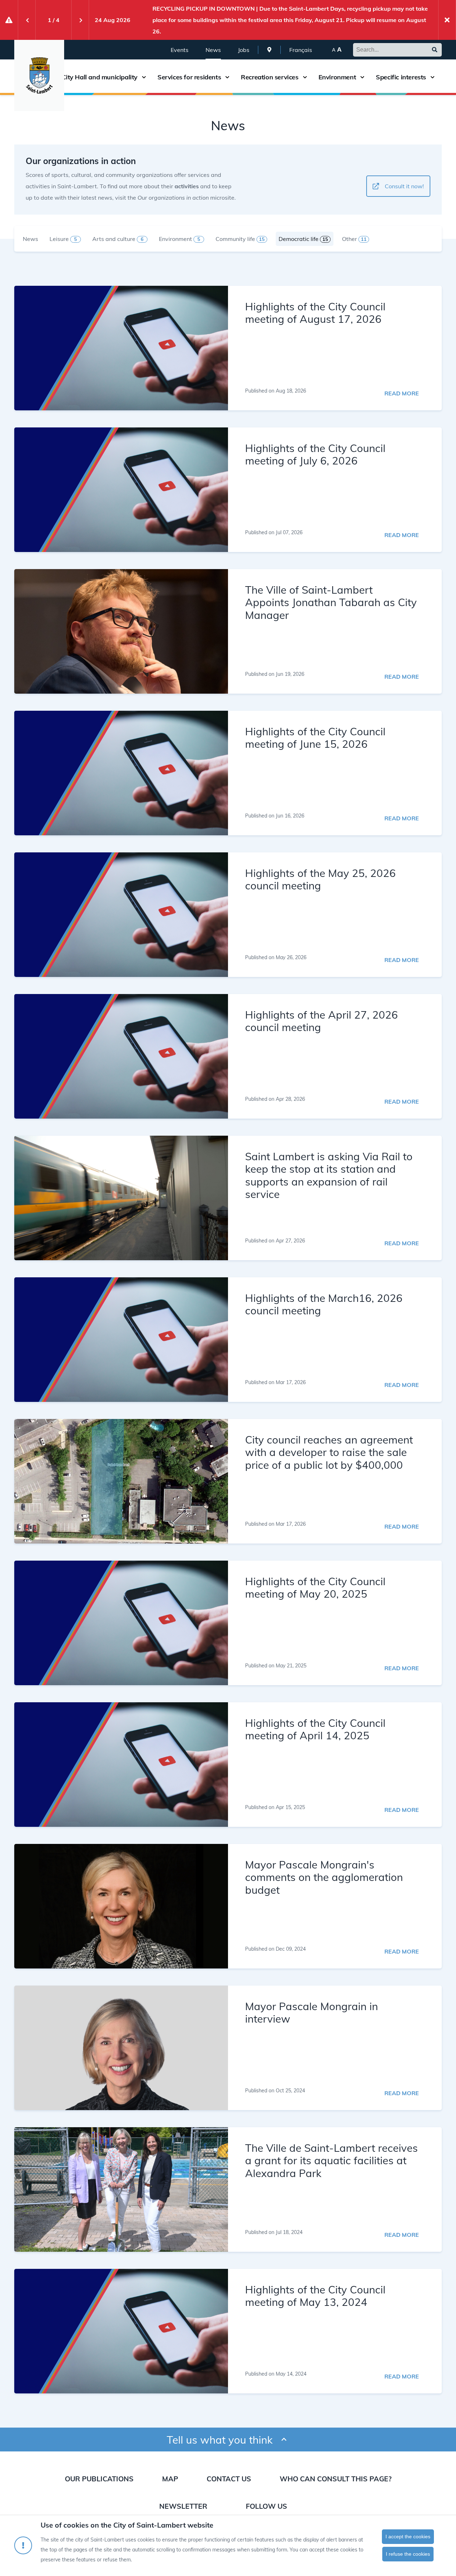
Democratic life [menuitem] (303, 239)
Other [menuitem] (354, 239)
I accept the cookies (408, 2536)
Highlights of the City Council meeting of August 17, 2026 (315, 312)
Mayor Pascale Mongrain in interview (312, 2012)
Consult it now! (404, 186)
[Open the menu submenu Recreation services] (305, 77)
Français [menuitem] (301, 50)
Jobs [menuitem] (244, 50)
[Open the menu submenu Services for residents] (227, 77)
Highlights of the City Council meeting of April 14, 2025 (315, 1729)
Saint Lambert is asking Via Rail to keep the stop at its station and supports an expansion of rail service (329, 1175)
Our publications (99, 2479)
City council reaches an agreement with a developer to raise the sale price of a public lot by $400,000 (329, 1452)
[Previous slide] (27, 20)
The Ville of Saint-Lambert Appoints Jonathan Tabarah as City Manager (331, 602)
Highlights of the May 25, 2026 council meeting (320, 879)
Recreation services (270, 77)
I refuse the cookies (408, 2554)
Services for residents (189, 77)
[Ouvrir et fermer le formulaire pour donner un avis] (284, 2440)
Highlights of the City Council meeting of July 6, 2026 (315, 454)
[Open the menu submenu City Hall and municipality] (144, 77)
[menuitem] (269, 50)
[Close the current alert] (447, 20)
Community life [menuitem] (240, 239)
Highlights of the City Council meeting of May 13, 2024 (315, 2296)
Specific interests (401, 77)
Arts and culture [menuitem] (118, 239)
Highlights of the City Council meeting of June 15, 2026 (315, 737)
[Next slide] (80, 20)
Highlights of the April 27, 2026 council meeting (322, 1021)
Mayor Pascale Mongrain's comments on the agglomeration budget (324, 1877)
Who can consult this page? (336, 2479)
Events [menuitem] (180, 50)
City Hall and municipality (100, 77)
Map (170, 2479)
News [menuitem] (213, 50)
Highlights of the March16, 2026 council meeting (324, 1304)
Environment (337, 77)
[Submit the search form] (435, 50)
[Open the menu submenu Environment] (362, 77)
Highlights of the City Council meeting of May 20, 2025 (315, 1587)
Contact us (229, 2479)
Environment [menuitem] (180, 239)
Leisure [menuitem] (63, 239)
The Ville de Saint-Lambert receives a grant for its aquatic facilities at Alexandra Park (331, 2160)
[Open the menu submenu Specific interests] (432, 77)
